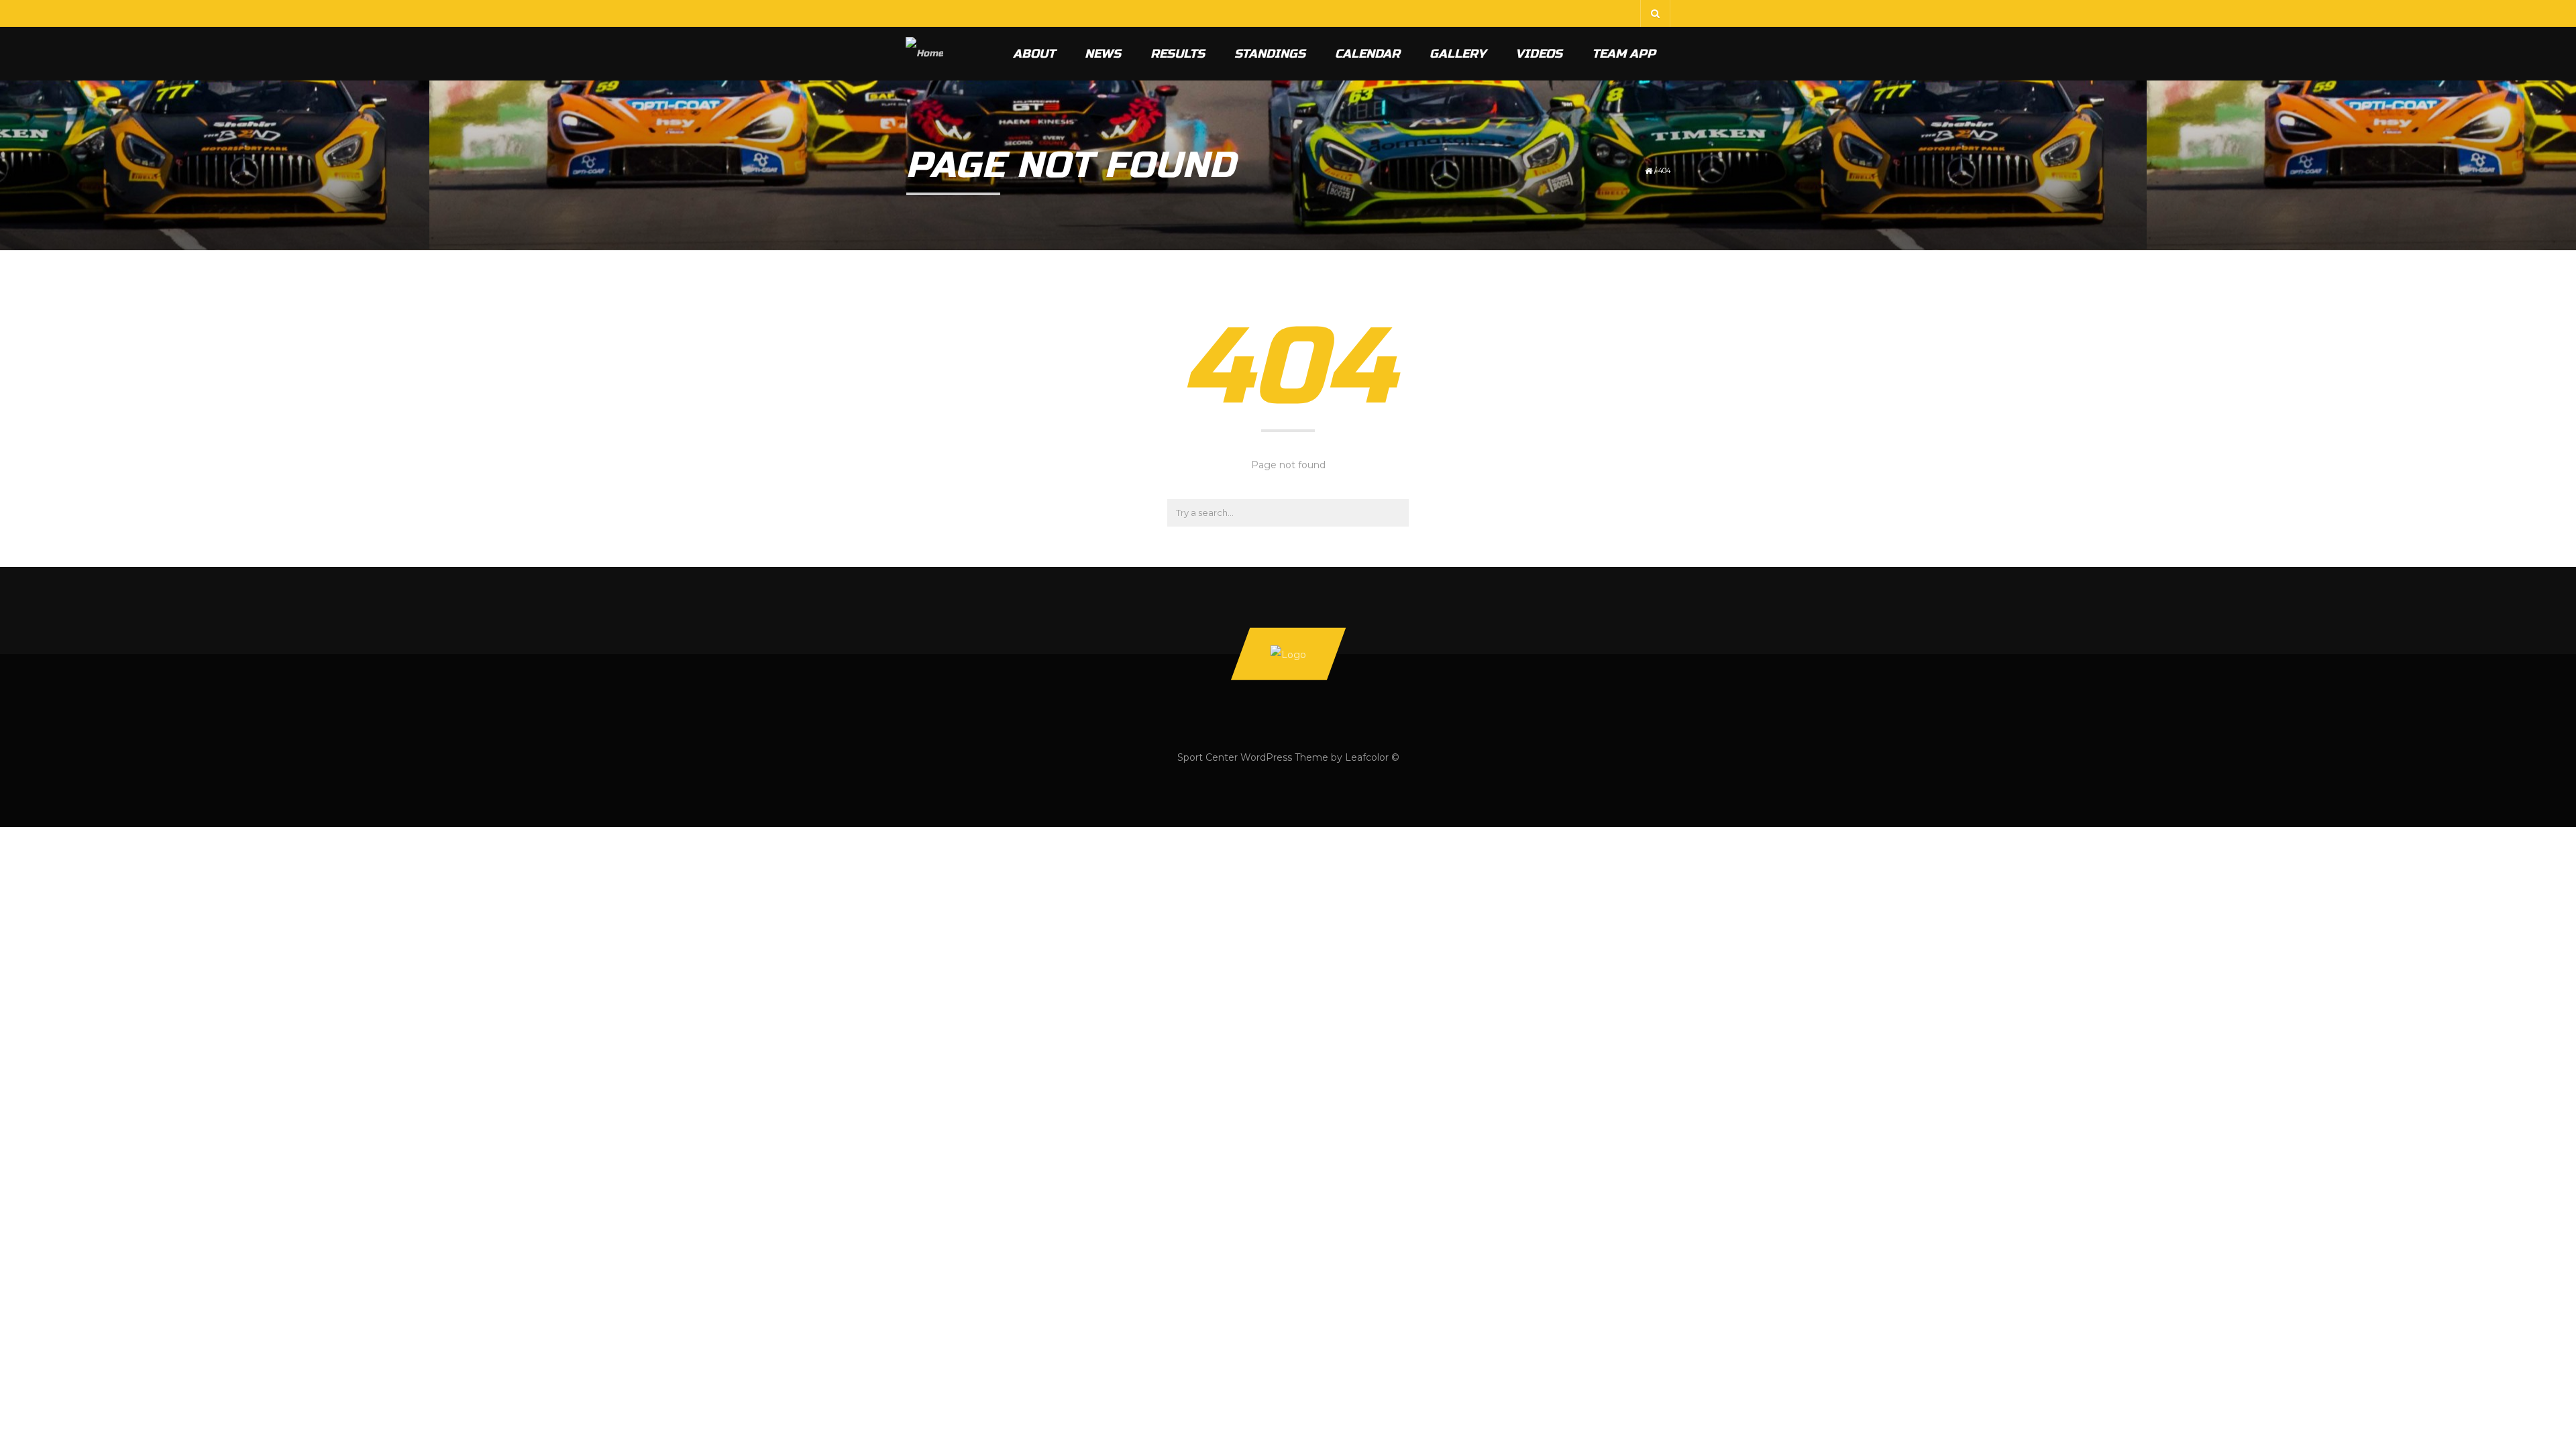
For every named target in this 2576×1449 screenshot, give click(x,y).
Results (1178, 54)
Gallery (1458, 54)
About (1034, 54)
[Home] (924, 54)
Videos (1539, 54)
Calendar (1367, 54)
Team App (1624, 54)
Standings (1270, 54)
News (1103, 54)
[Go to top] (1288, 653)
